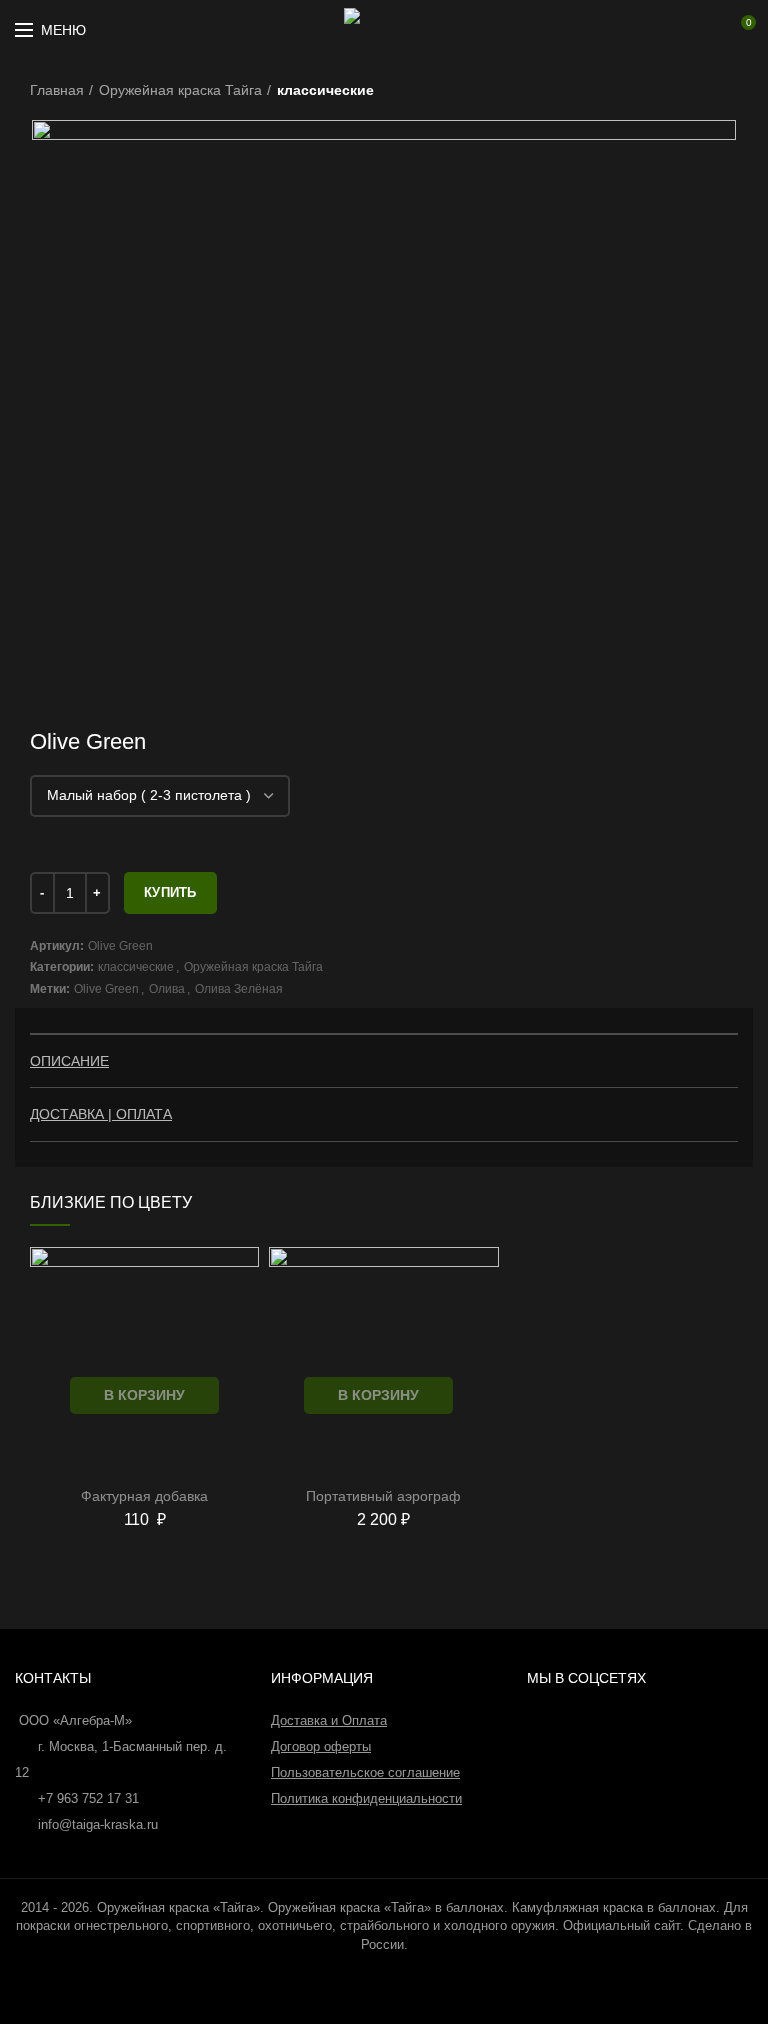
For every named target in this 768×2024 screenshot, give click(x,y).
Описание (69, 1061)
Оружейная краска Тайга (180, 90)
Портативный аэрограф (383, 1496)
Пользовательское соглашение (365, 1772)
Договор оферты (321, 1746)
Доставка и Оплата (329, 1720)
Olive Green (106, 989)
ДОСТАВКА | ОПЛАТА (101, 1114)
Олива (167, 989)
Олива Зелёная (239, 989)
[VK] (686, 30)
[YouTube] (658, 30)
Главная (57, 90)
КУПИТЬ (170, 892)
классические (325, 90)
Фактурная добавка (144, 1496)
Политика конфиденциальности (366, 1798)
